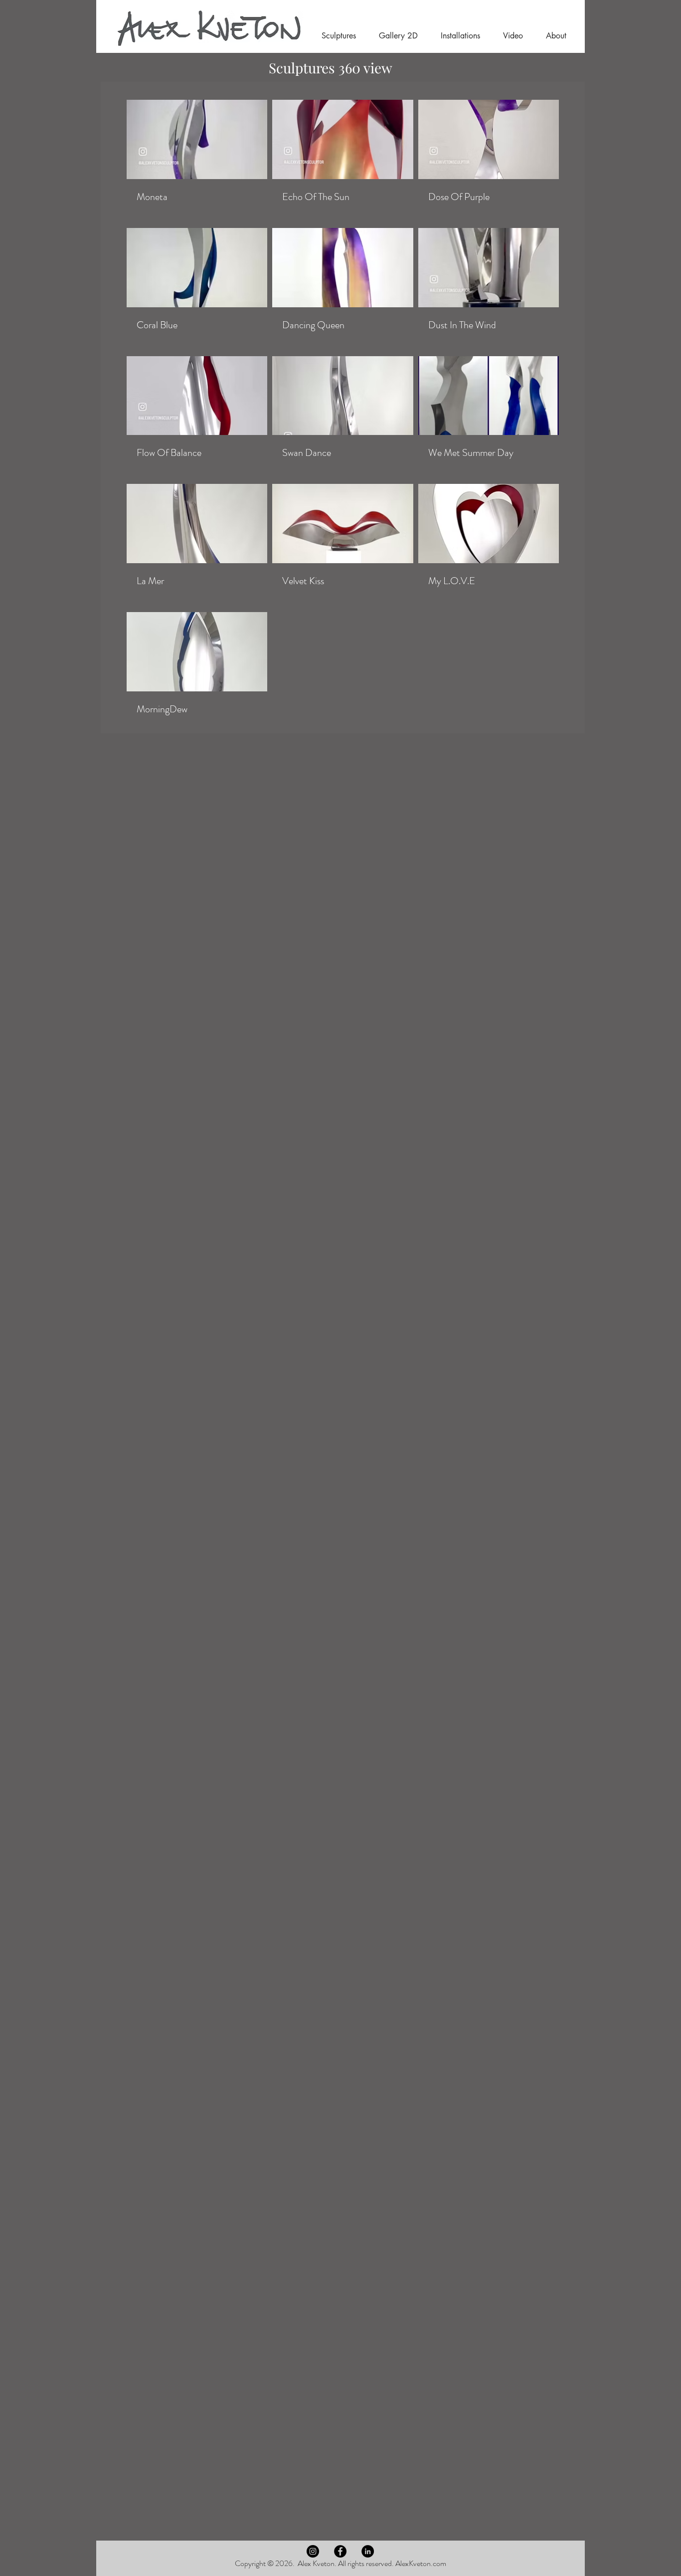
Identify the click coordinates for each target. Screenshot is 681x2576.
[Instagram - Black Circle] (313, 2551)
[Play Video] (197, 139)
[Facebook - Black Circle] (340, 2551)
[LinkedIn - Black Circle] (368, 2551)
